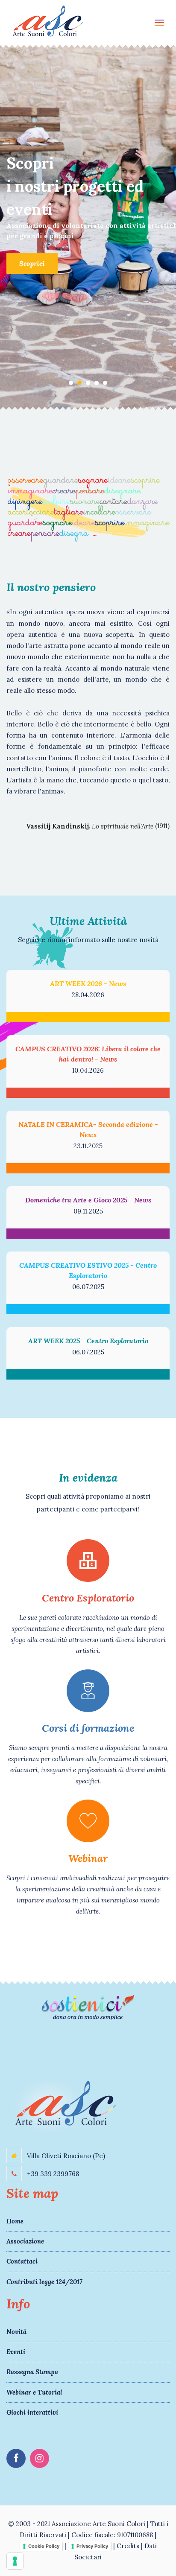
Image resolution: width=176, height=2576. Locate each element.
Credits (128, 2546)
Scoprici (32, 263)
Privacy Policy (92, 2546)
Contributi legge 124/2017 (44, 2282)
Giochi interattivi (32, 2412)
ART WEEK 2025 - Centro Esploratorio (88, 1341)
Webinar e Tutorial (34, 2392)
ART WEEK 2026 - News (88, 983)
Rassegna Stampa (32, 2372)
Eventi (16, 2352)
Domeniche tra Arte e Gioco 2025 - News (88, 1200)
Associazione (25, 2241)
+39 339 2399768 (52, 2174)
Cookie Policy (44, 2546)
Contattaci (22, 2261)
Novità (16, 2332)
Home (15, 2221)
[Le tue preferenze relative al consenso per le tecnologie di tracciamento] (15, 2561)
